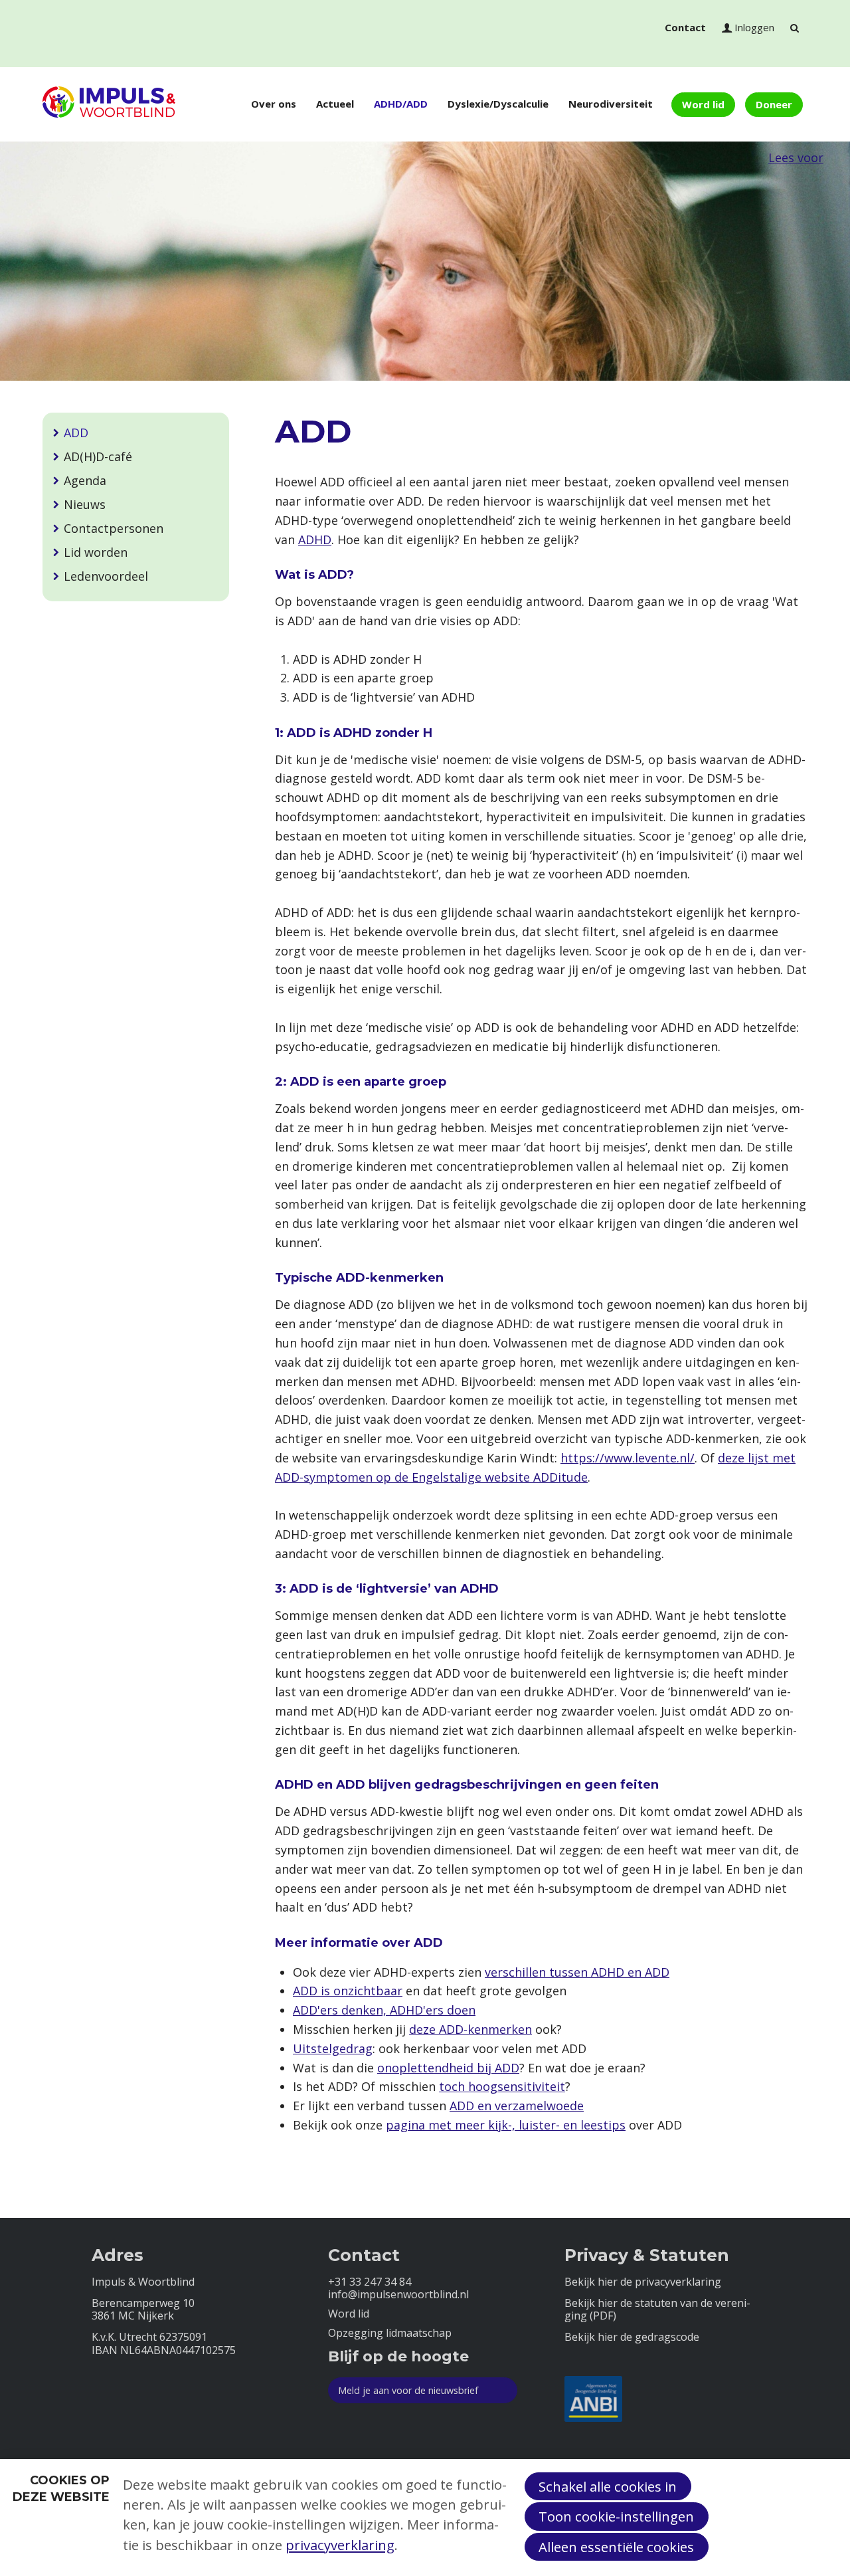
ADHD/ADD (401, 104)
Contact (685, 27)
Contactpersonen (114, 528)
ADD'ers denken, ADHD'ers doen (384, 2010)
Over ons (274, 104)
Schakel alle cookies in (608, 2486)
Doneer (774, 104)
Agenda (85, 480)
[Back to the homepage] (109, 104)
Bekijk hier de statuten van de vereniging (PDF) (657, 2310)
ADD (76, 433)
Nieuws (85, 504)
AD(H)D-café (98, 456)
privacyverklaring (340, 2545)
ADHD (315, 540)
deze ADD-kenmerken (470, 2029)
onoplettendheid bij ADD (448, 2068)
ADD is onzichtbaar (348, 1991)
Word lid (703, 104)
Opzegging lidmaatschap (390, 2333)
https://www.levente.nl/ (628, 1458)
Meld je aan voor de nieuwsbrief (408, 2390)
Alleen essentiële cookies (616, 2547)
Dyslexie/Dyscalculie (498, 104)
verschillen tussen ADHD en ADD (577, 1972)
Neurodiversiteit (611, 104)
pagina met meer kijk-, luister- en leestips (506, 2125)
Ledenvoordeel (106, 576)
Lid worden (96, 552)
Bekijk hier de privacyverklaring (643, 2282)
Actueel (335, 104)
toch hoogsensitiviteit (502, 2086)
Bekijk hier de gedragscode (632, 2337)
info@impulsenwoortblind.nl (398, 2295)
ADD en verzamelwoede (517, 2106)
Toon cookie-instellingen (616, 2516)
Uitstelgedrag (333, 2048)
